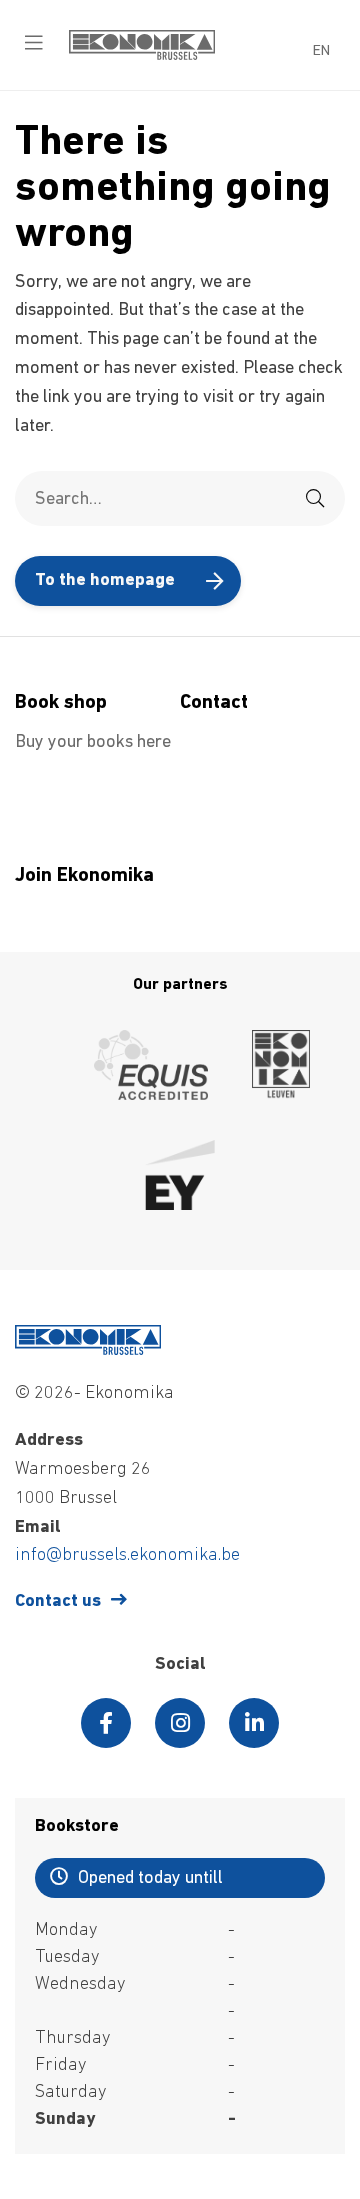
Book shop (61, 703)
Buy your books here (93, 743)
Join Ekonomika (84, 876)
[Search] (315, 498)
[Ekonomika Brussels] (142, 56)
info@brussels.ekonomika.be (127, 1556)
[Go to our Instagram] (180, 1723)
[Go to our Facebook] (106, 1723)
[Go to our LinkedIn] (254, 1723)
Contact (214, 703)
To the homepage (105, 581)
